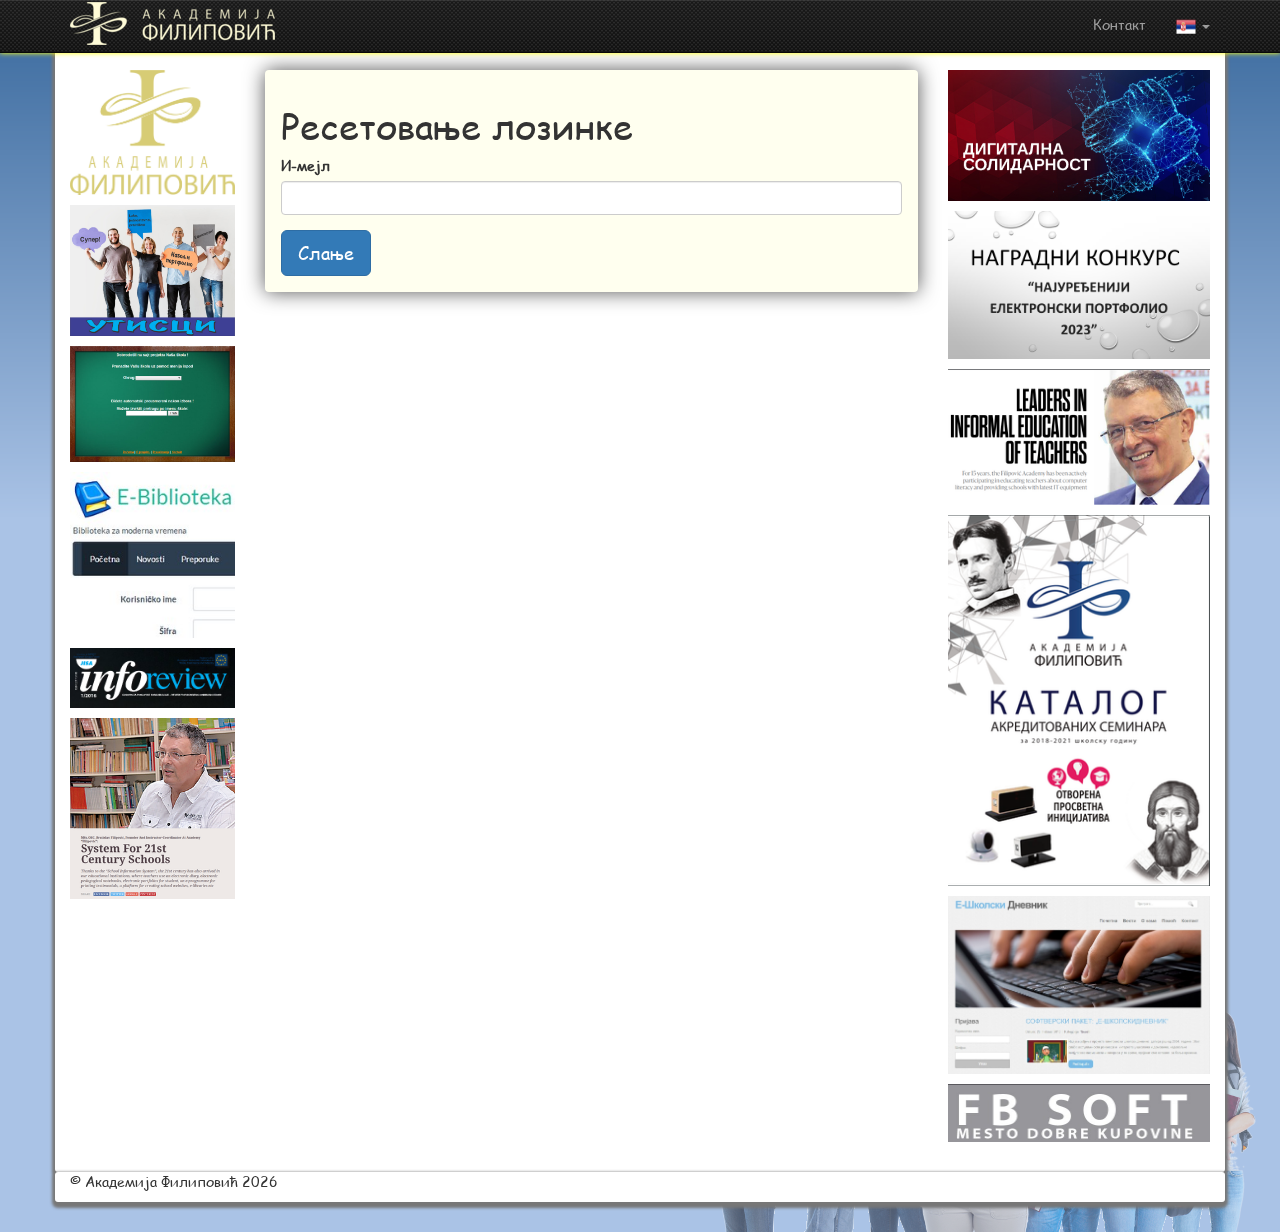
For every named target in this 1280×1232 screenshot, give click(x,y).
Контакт (1119, 24)
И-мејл (305, 165)
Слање (326, 253)
